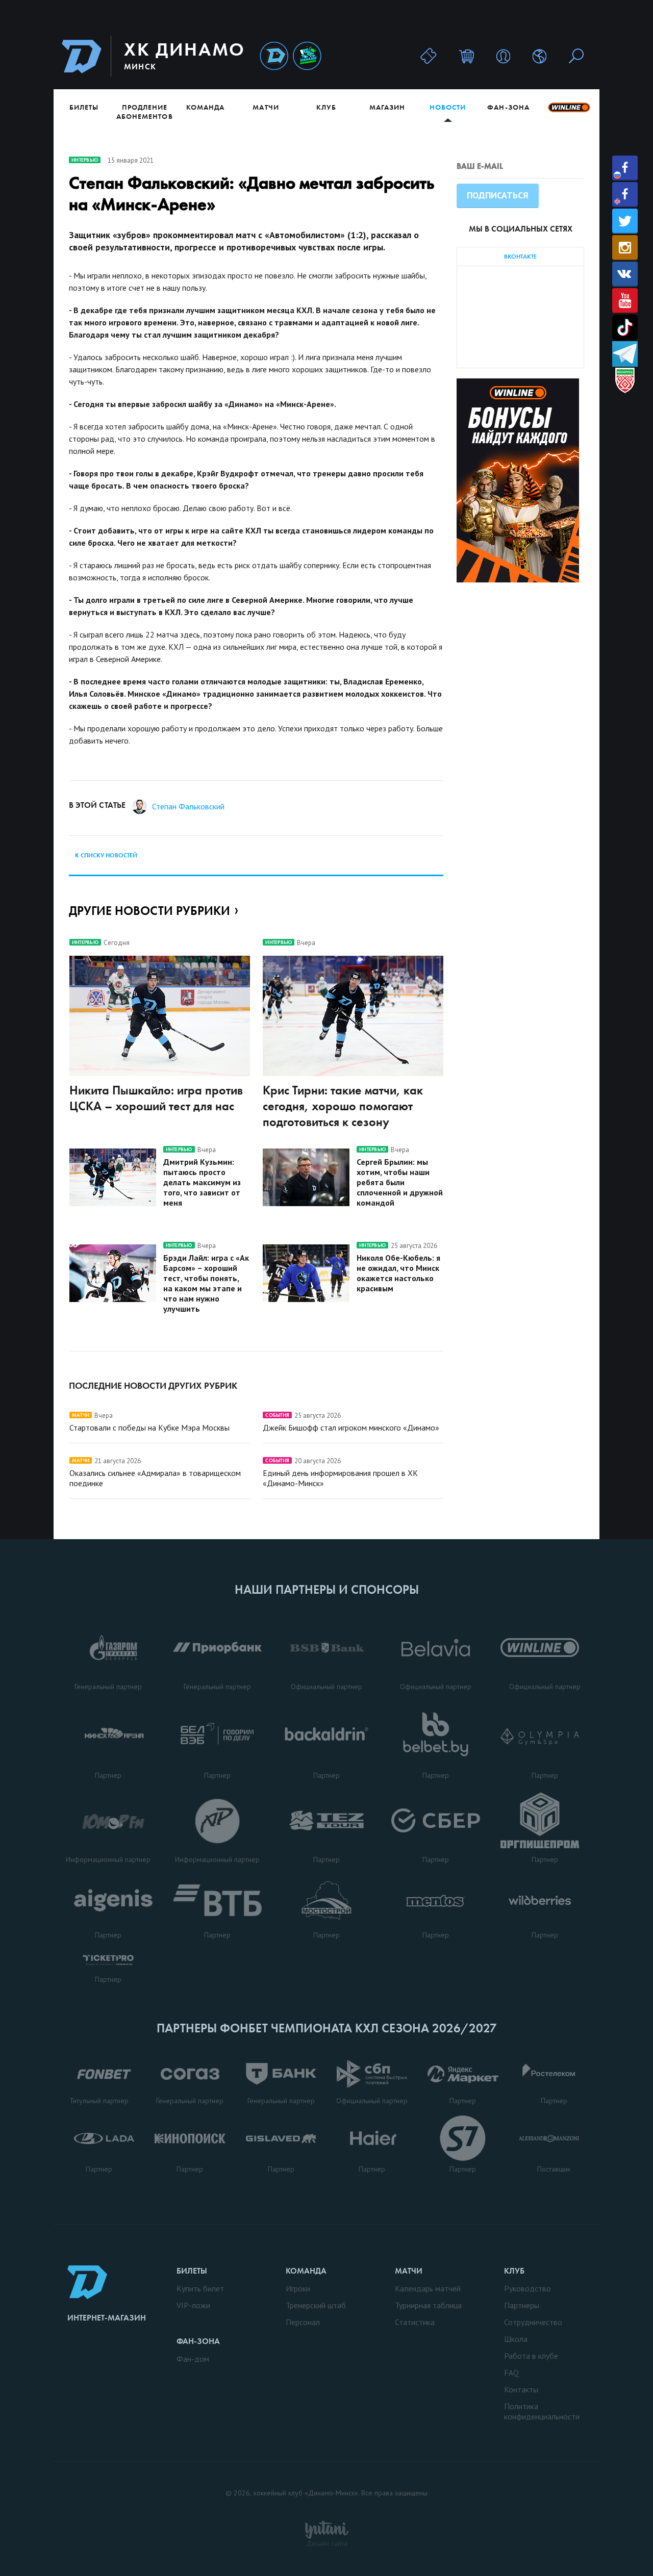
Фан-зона (508, 107)
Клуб (326, 107)
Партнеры (522, 2305)
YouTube (625, 301)
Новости (448, 107)
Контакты (521, 2389)
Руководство (528, 2288)
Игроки (298, 2288)
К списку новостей (106, 855)
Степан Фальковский (188, 806)
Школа (516, 2339)
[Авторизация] (503, 56)
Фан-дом (193, 2359)
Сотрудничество (533, 2322)
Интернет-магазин (107, 2318)
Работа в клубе (531, 2356)
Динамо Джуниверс (307, 56)
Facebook (625, 168)
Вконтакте (625, 274)
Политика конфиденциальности (542, 2411)
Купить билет (200, 2288)
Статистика (415, 2322)
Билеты (84, 107)
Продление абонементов (145, 112)
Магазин (387, 107)
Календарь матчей (428, 2288)
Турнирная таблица (428, 2305)
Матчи (266, 107)
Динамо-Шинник (274, 56)
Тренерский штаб (316, 2305)
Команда (205, 107)
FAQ (511, 2373)
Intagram (625, 248)
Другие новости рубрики (149, 911)
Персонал (303, 2322)
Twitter (625, 221)
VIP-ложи (193, 2305)
